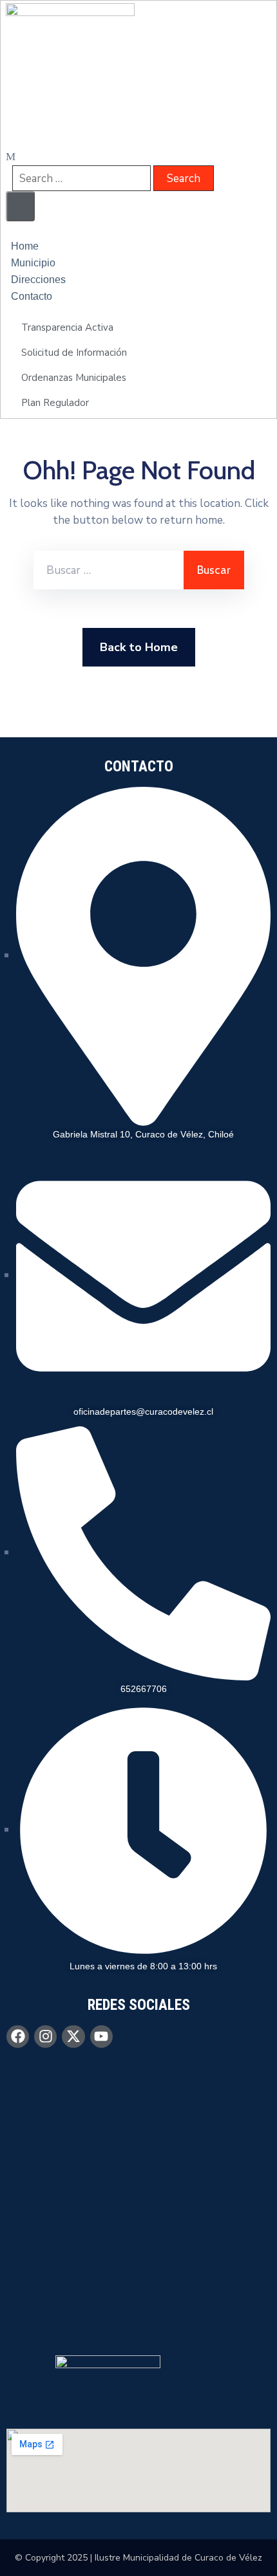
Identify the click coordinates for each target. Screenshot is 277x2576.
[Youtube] (101, 2037)
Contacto (32, 296)
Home (25, 246)
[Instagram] (45, 2037)
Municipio (33, 263)
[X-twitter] (73, 2037)
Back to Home (139, 647)
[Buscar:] (109, 570)
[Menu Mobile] (20, 206)
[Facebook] (18, 2037)
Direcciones (38, 280)
